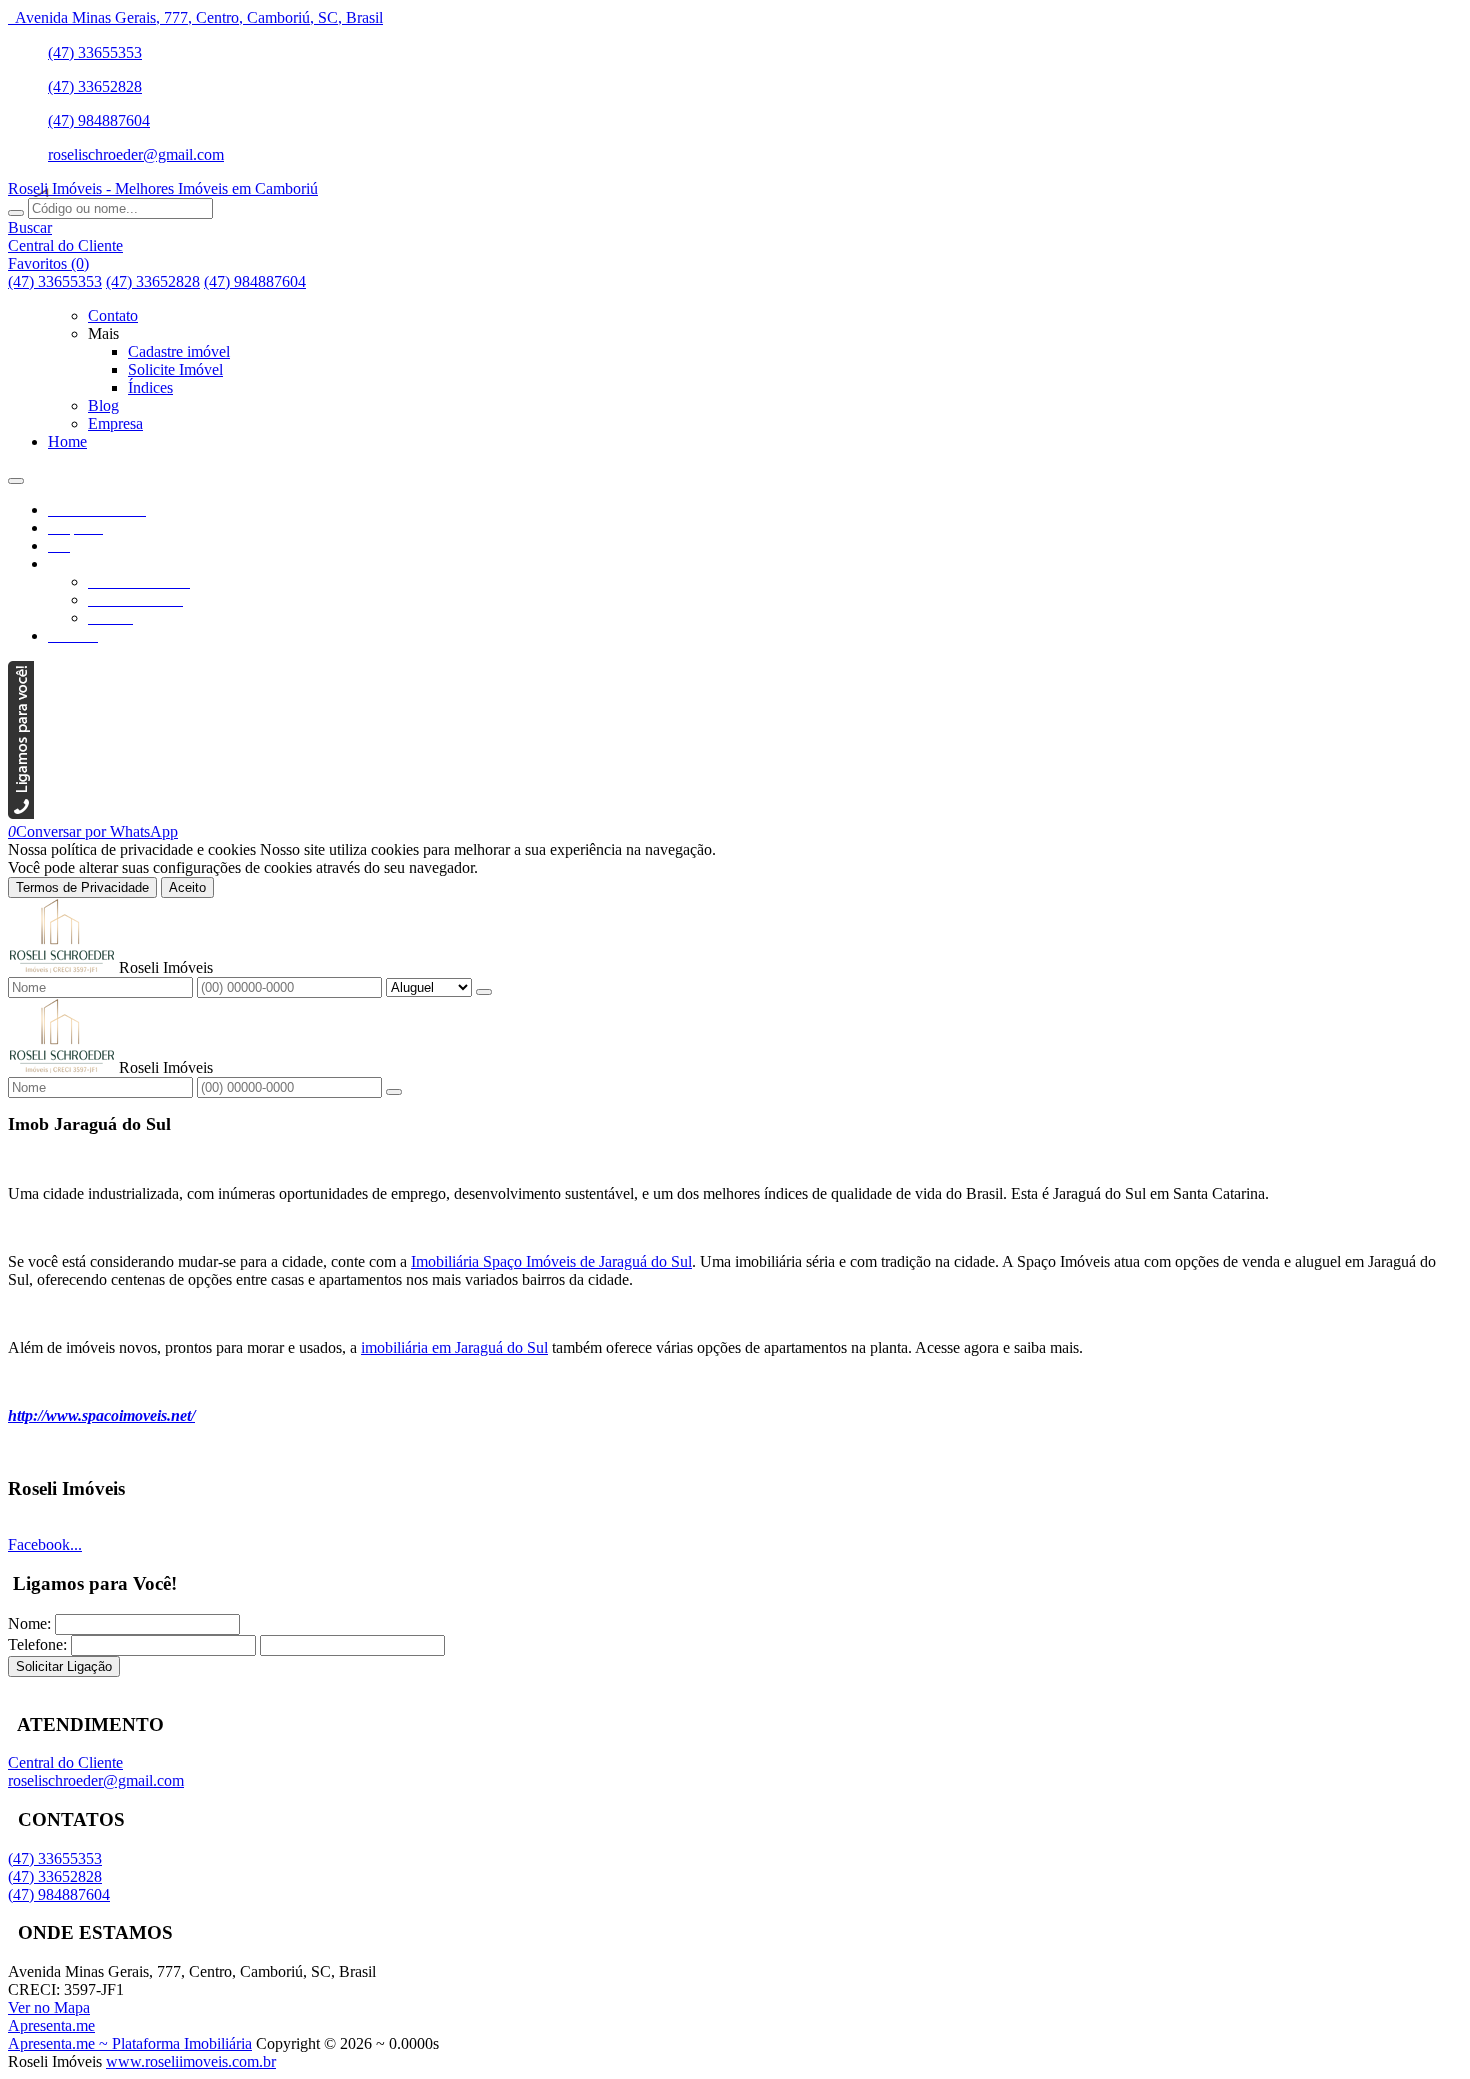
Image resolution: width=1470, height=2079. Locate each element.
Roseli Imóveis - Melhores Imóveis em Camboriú (163, 188)
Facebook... (45, 1544)
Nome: (29, 1623)
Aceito (187, 887)
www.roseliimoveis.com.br (191, 2061)
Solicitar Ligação (64, 1666)
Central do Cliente (65, 1762)
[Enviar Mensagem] (394, 1092)
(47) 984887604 (99, 120)
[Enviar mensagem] (484, 992)
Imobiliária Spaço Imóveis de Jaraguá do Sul (551, 1261)
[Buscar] (16, 213)
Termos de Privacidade (82, 887)
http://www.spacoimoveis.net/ (101, 1415)
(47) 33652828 (95, 86)
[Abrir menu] (16, 475)
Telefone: (37, 1644)
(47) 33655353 (95, 52)
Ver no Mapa (49, 2007)
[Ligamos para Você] (21, 813)
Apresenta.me (51, 2025)
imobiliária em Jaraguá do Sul (454, 1347)
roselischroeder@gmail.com (136, 154)
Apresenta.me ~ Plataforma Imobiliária (130, 2043)
